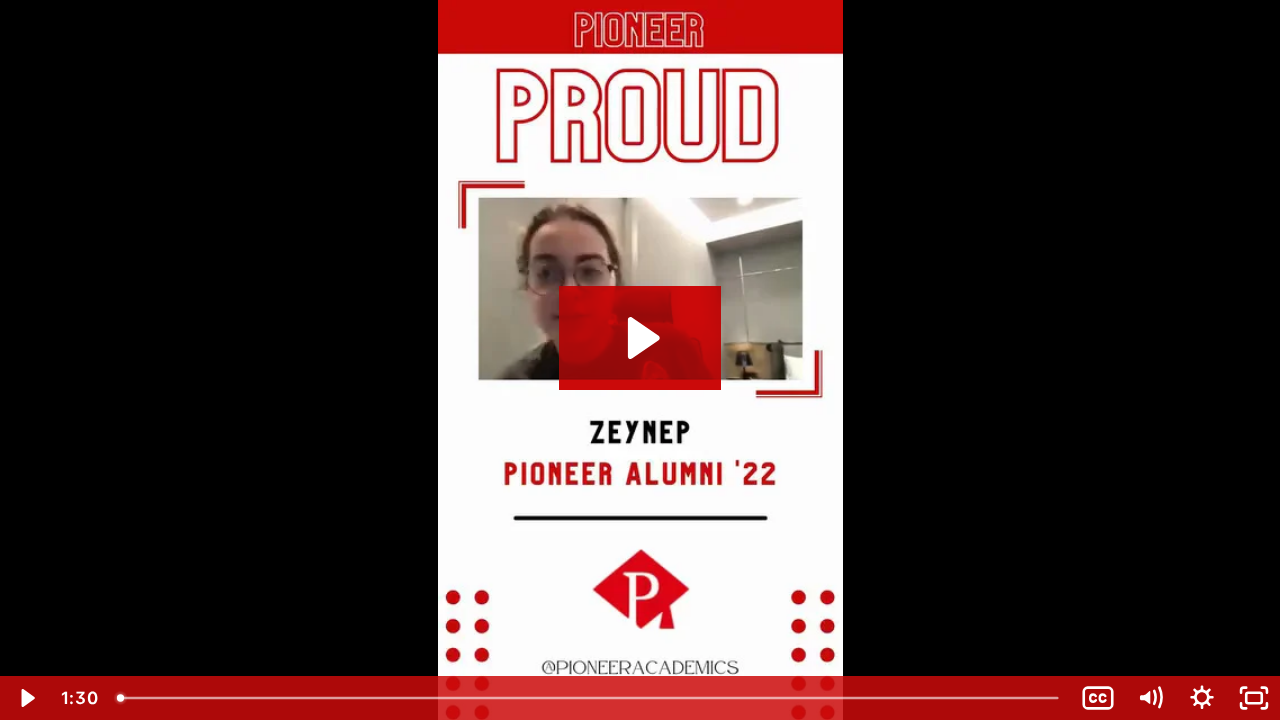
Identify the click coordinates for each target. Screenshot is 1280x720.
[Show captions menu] (1098, 698)
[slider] (589, 698)
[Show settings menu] (1202, 698)
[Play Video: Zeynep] (640, 338)
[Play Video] (26, 698)
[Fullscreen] (1254, 698)
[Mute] (1150, 698)
